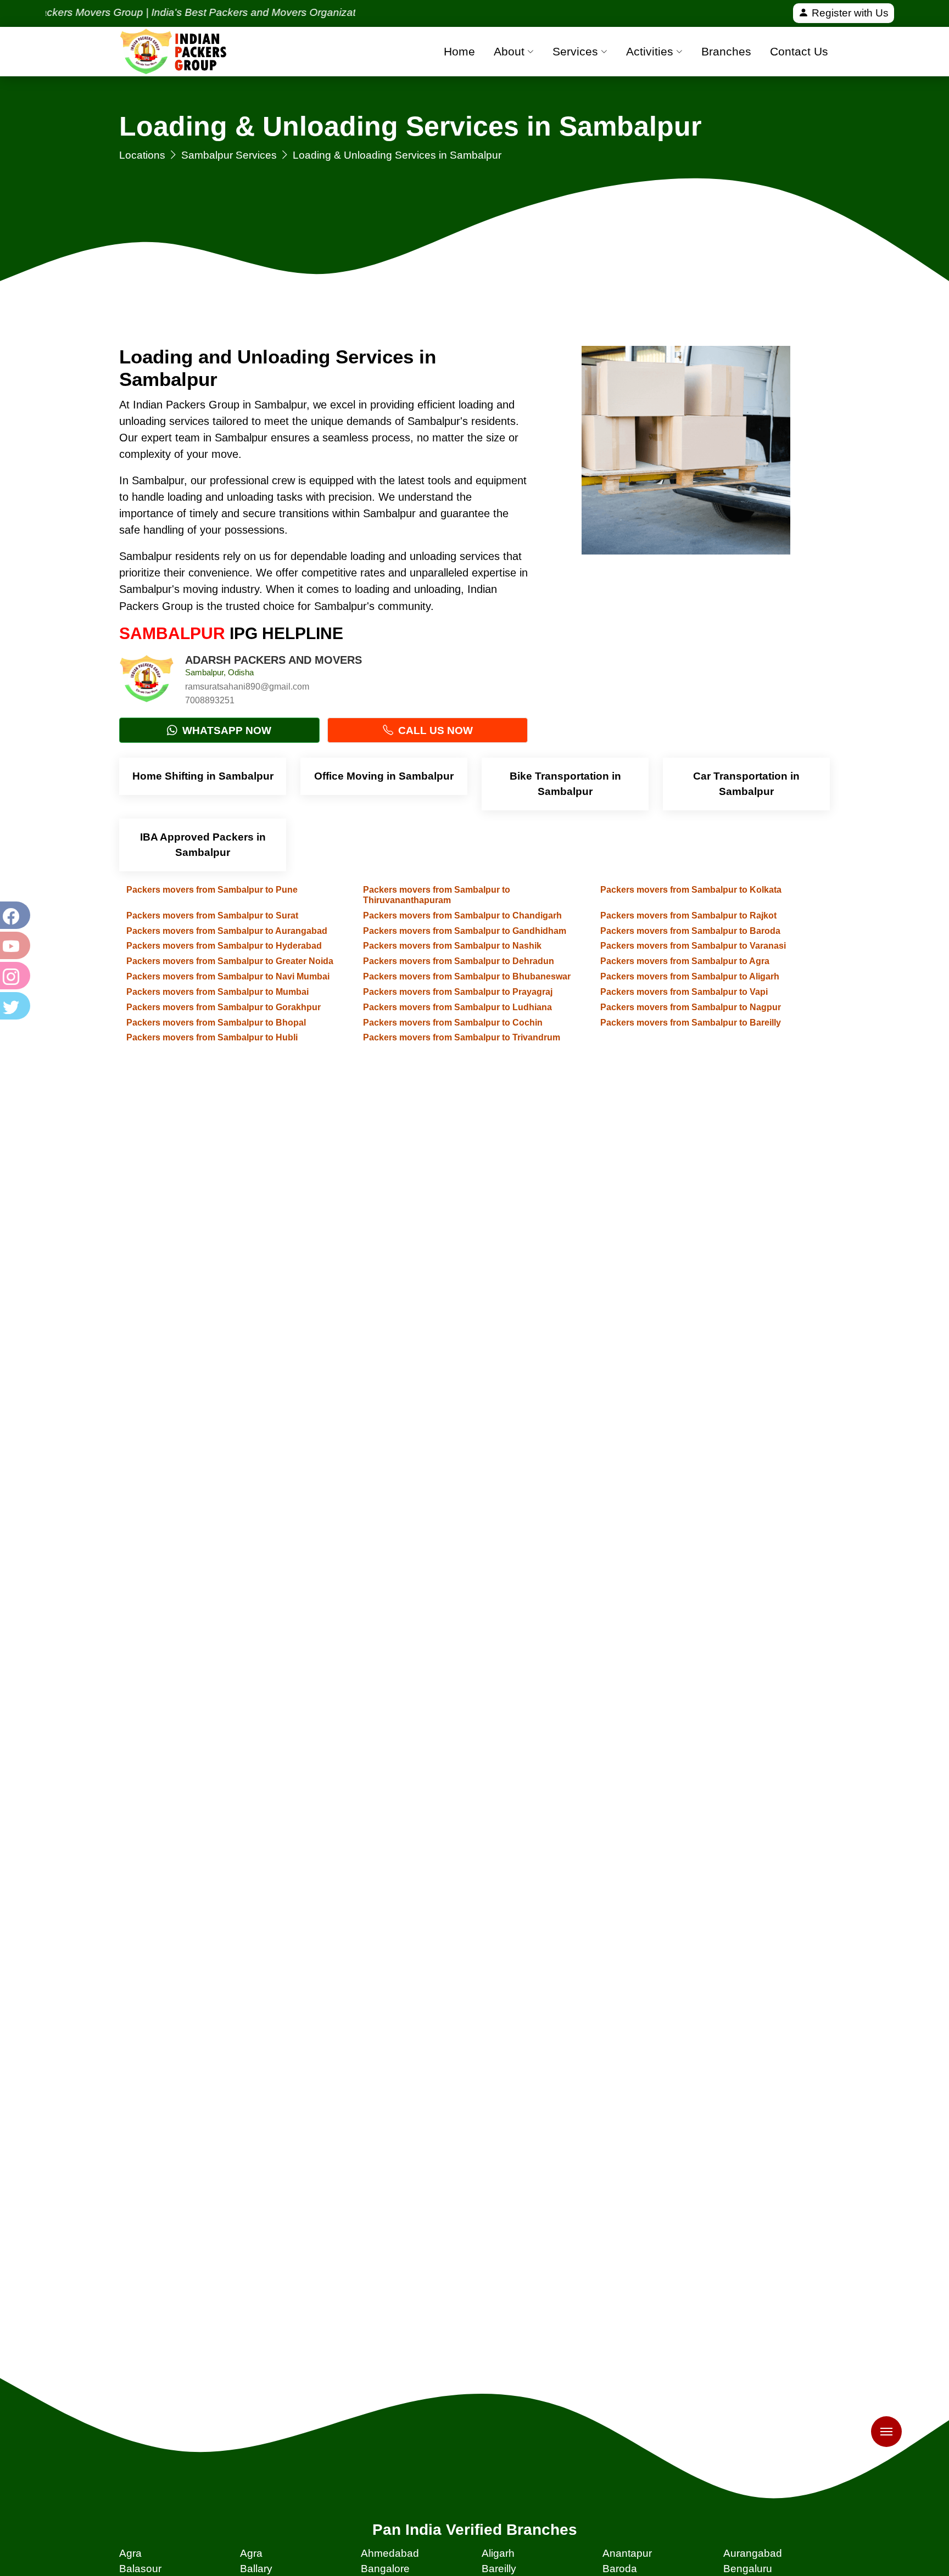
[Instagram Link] (14, 976)
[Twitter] (14, 1006)
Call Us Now (434, 730)
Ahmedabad (390, 2553)
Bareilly (499, 2569)
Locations (142, 155)
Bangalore (385, 2569)
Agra (130, 2553)
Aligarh (498, 2553)
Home (459, 51)
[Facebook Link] (14, 915)
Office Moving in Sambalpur (384, 776)
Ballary (256, 2569)
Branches (726, 51)
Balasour (140, 2569)
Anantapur (627, 2553)
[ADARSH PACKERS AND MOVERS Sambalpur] (147, 681)
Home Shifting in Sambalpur (203, 776)
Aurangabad (753, 2553)
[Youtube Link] (14, 945)
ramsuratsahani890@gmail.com (247, 687)
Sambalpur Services (229, 155)
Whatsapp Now (225, 730)
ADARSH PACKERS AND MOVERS (273, 660)
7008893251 (210, 700)
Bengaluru (748, 2569)
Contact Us (799, 51)
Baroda (620, 2569)
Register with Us (849, 13)
